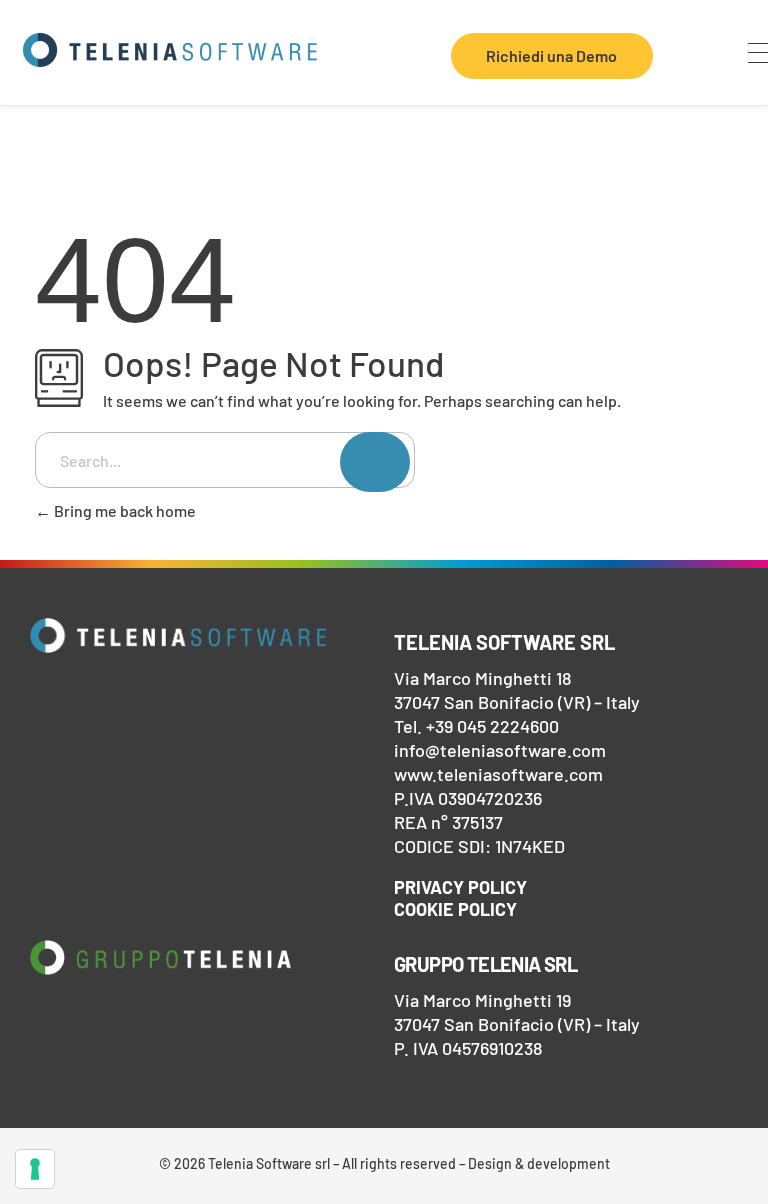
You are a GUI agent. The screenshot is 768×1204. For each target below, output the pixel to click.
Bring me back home (123, 510)
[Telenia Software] (170, 50)
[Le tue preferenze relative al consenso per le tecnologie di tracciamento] (35, 1169)
